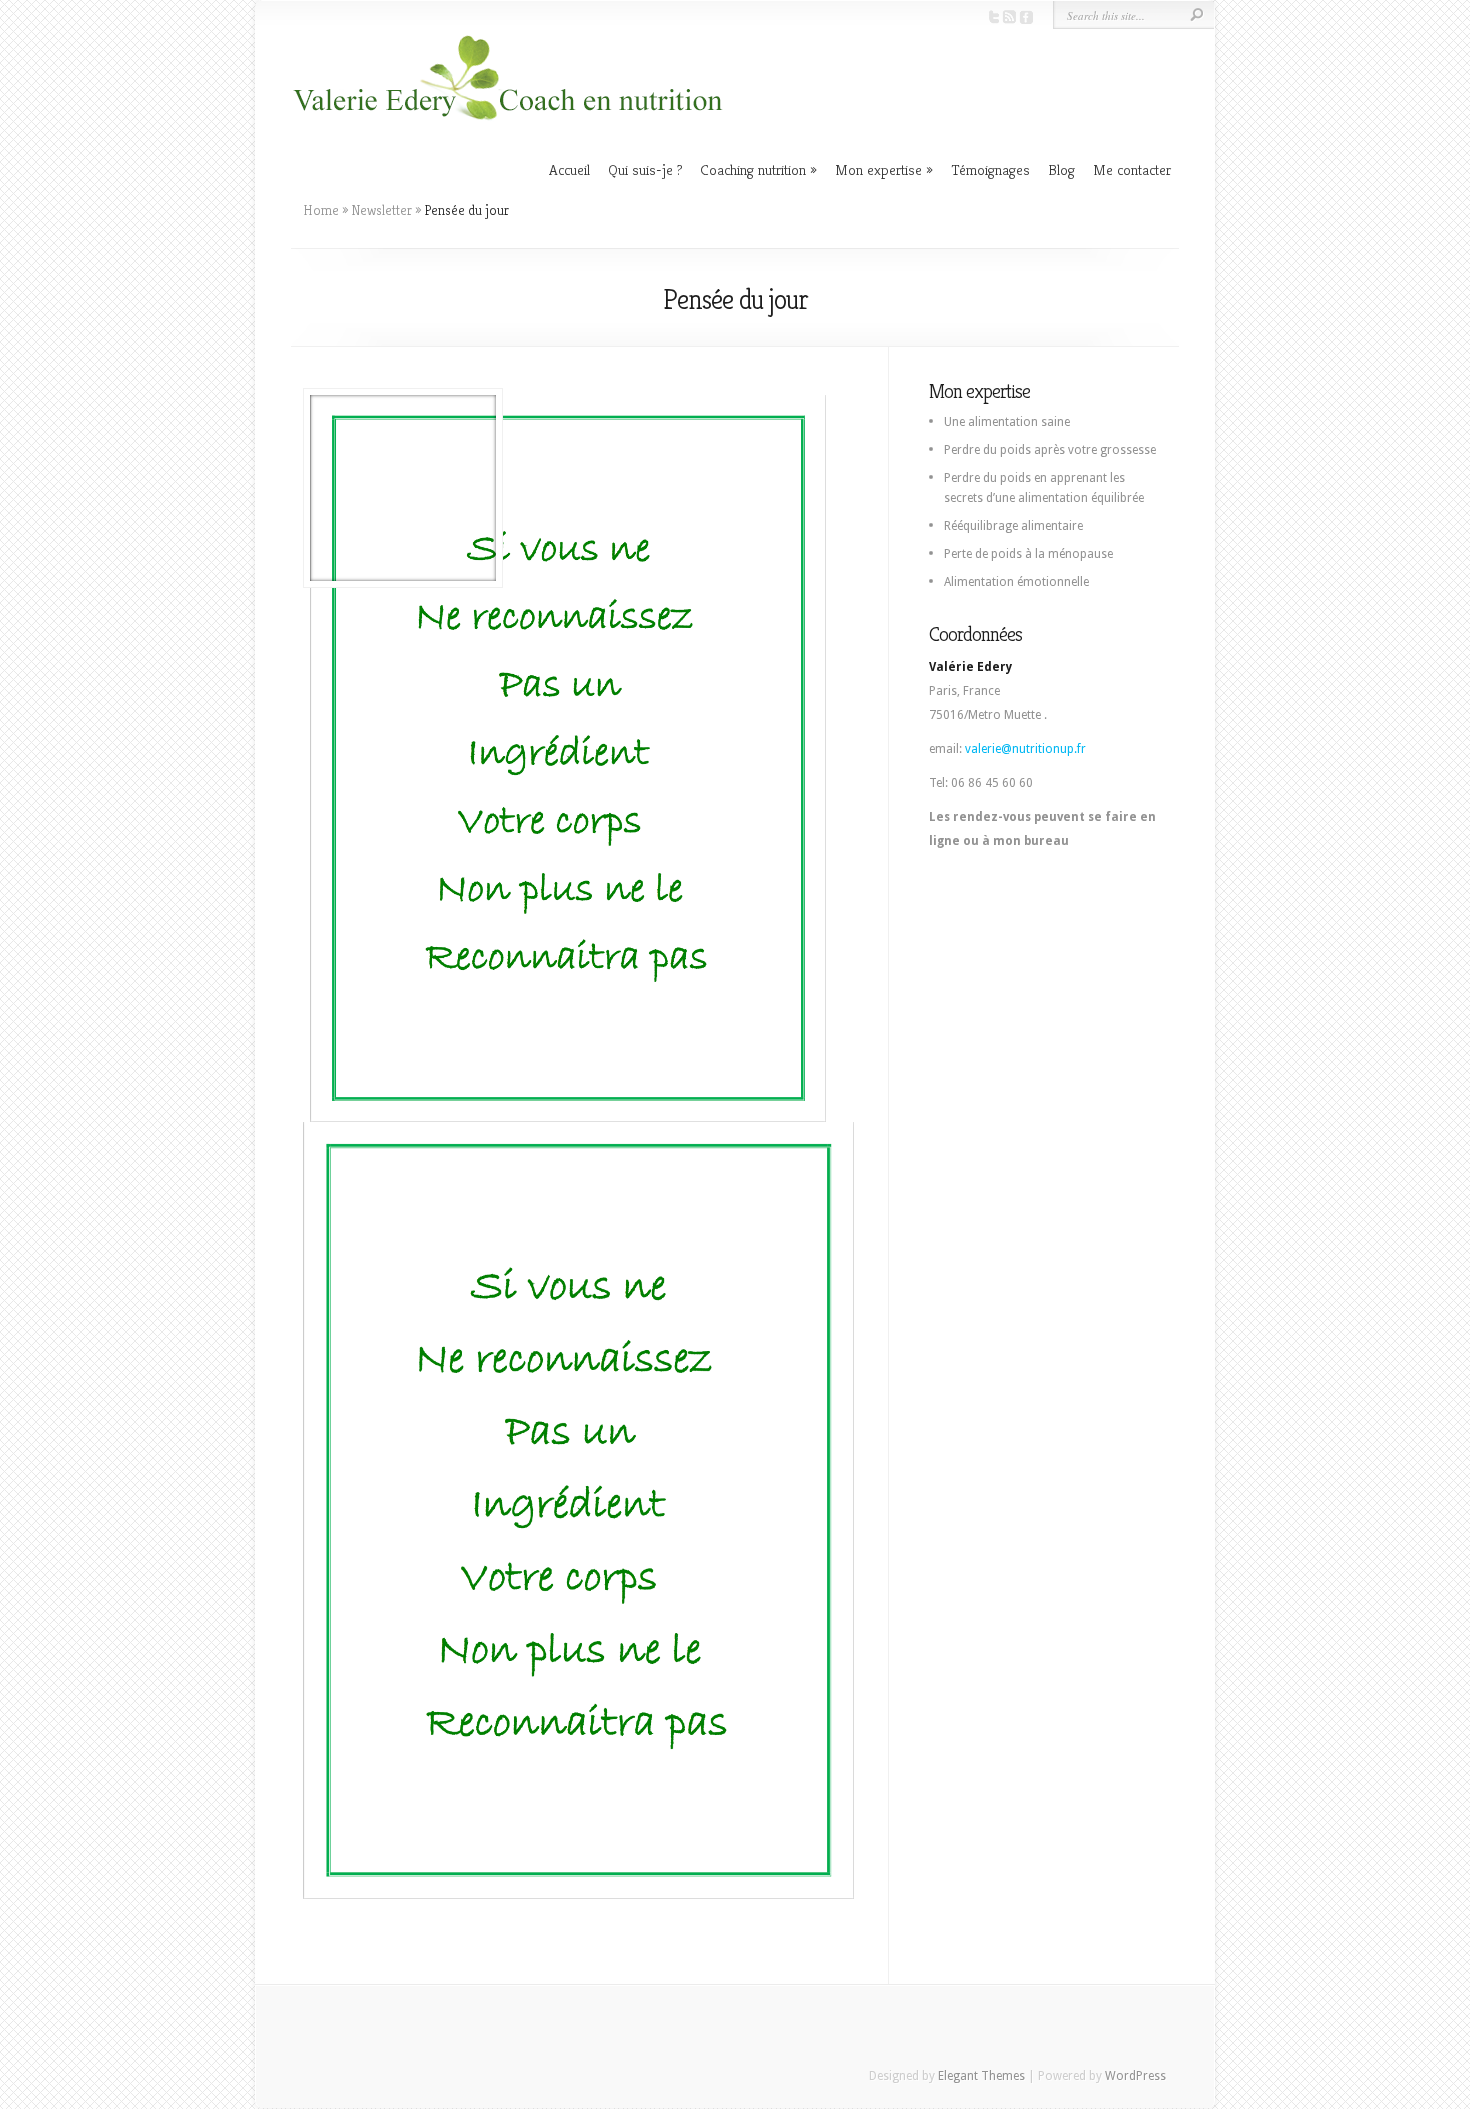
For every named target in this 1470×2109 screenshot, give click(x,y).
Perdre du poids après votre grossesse (1050, 450)
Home (321, 210)
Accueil (569, 169)
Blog (1061, 169)
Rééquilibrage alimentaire (1013, 526)
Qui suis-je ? (645, 169)
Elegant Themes (981, 2076)
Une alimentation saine (1007, 422)
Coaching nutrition (753, 169)
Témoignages (990, 169)
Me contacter (1132, 169)
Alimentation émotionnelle (1016, 582)
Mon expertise (878, 169)
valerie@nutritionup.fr (1025, 749)
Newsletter (381, 210)
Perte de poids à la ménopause (1028, 554)
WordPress (1135, 2076)
